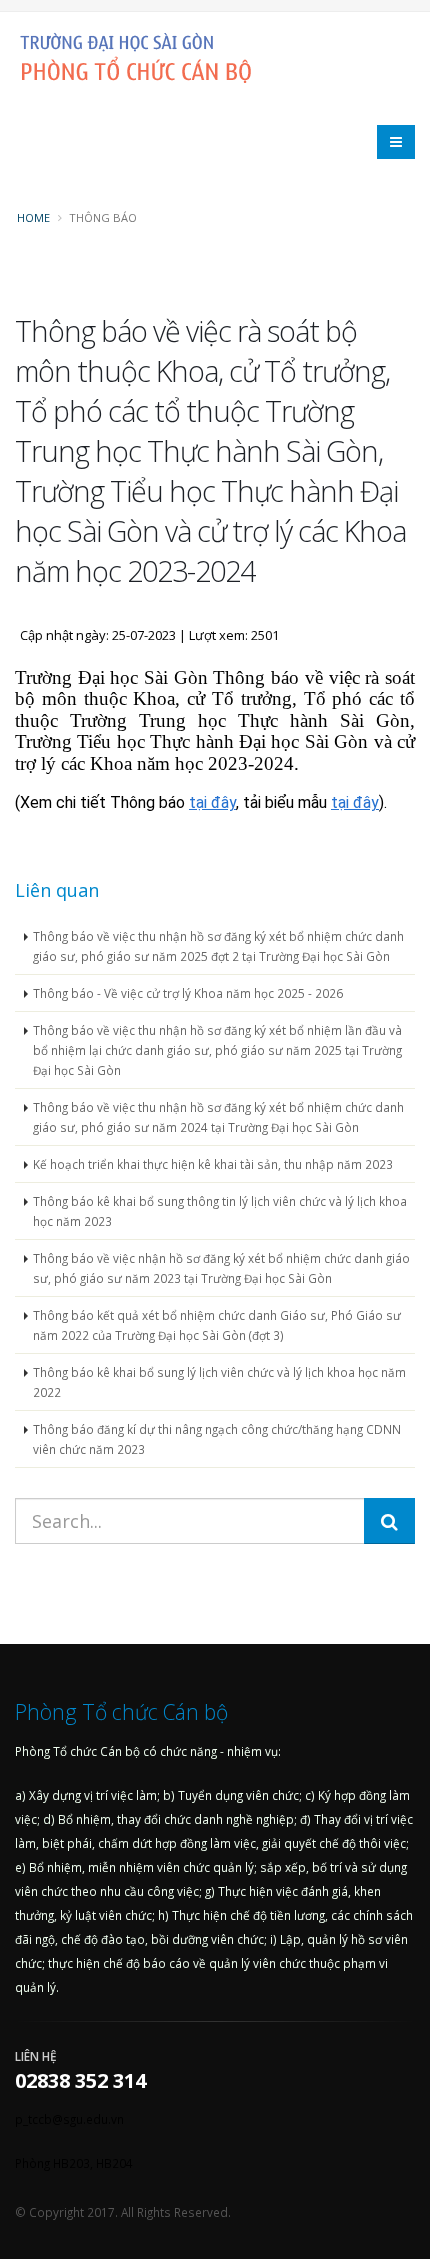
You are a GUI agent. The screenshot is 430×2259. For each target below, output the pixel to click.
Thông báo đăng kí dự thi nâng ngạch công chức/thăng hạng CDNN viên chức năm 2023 (217, 1439)
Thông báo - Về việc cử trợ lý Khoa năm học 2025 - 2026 (188, 993)
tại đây (212, 802)
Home (33, 217)
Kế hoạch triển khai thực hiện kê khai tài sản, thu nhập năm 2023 (213, 1164)
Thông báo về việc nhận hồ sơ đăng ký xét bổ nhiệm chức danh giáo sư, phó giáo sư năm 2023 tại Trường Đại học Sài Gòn (221, 1268)
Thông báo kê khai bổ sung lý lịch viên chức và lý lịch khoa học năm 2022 (219, 1382)
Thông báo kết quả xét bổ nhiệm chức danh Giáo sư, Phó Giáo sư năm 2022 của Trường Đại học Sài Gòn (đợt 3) (217, 1325)
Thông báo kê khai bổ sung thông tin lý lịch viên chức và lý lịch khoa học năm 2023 (220, 1211)
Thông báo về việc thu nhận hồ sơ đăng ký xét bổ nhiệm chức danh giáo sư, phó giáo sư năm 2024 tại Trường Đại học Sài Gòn (218, 1117)
